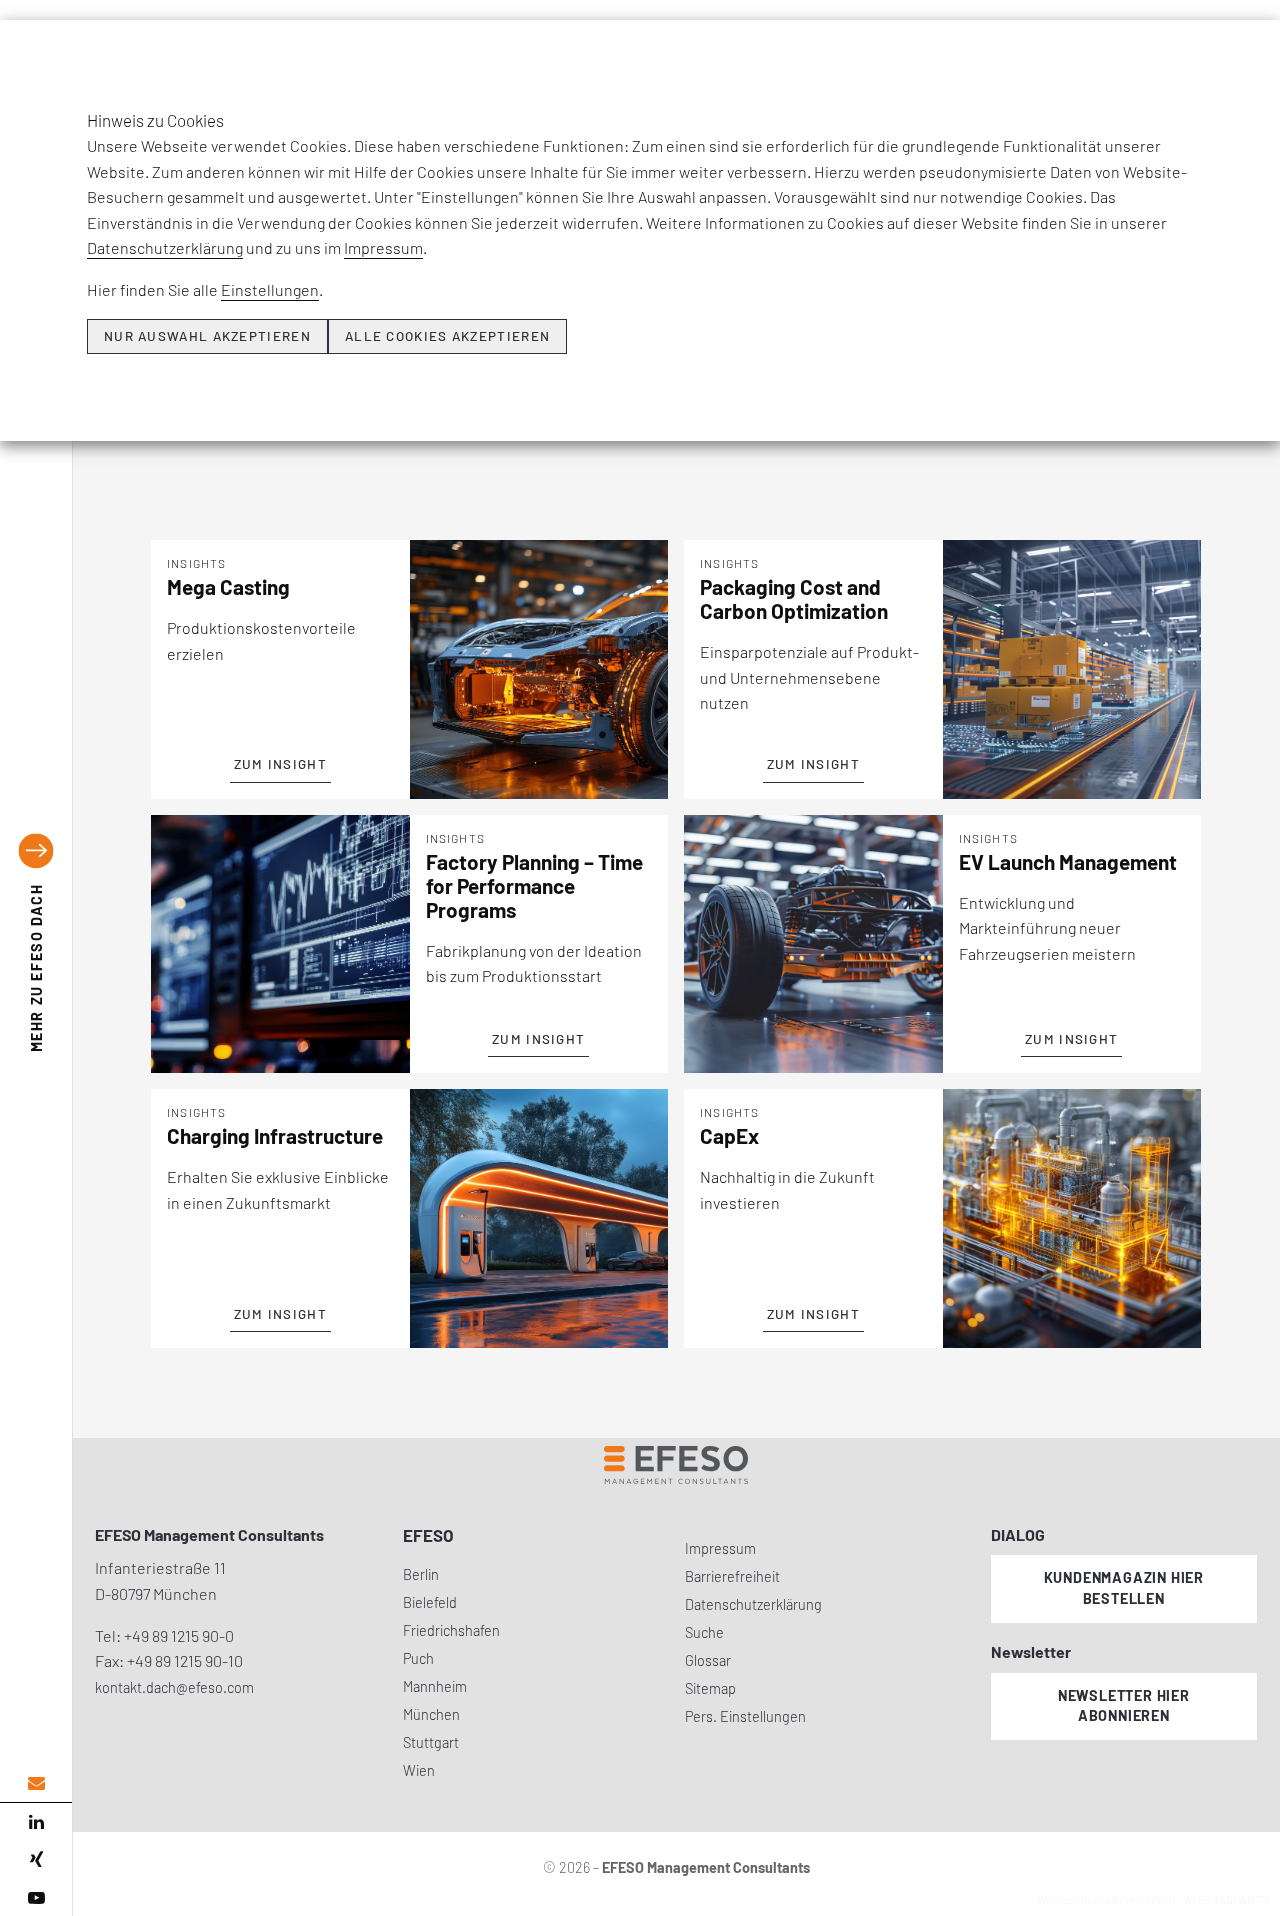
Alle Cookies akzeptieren (447, 336)
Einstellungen (270, 289)
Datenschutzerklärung (165, 247)
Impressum (383, 247)
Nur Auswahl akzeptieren (207, 336)
